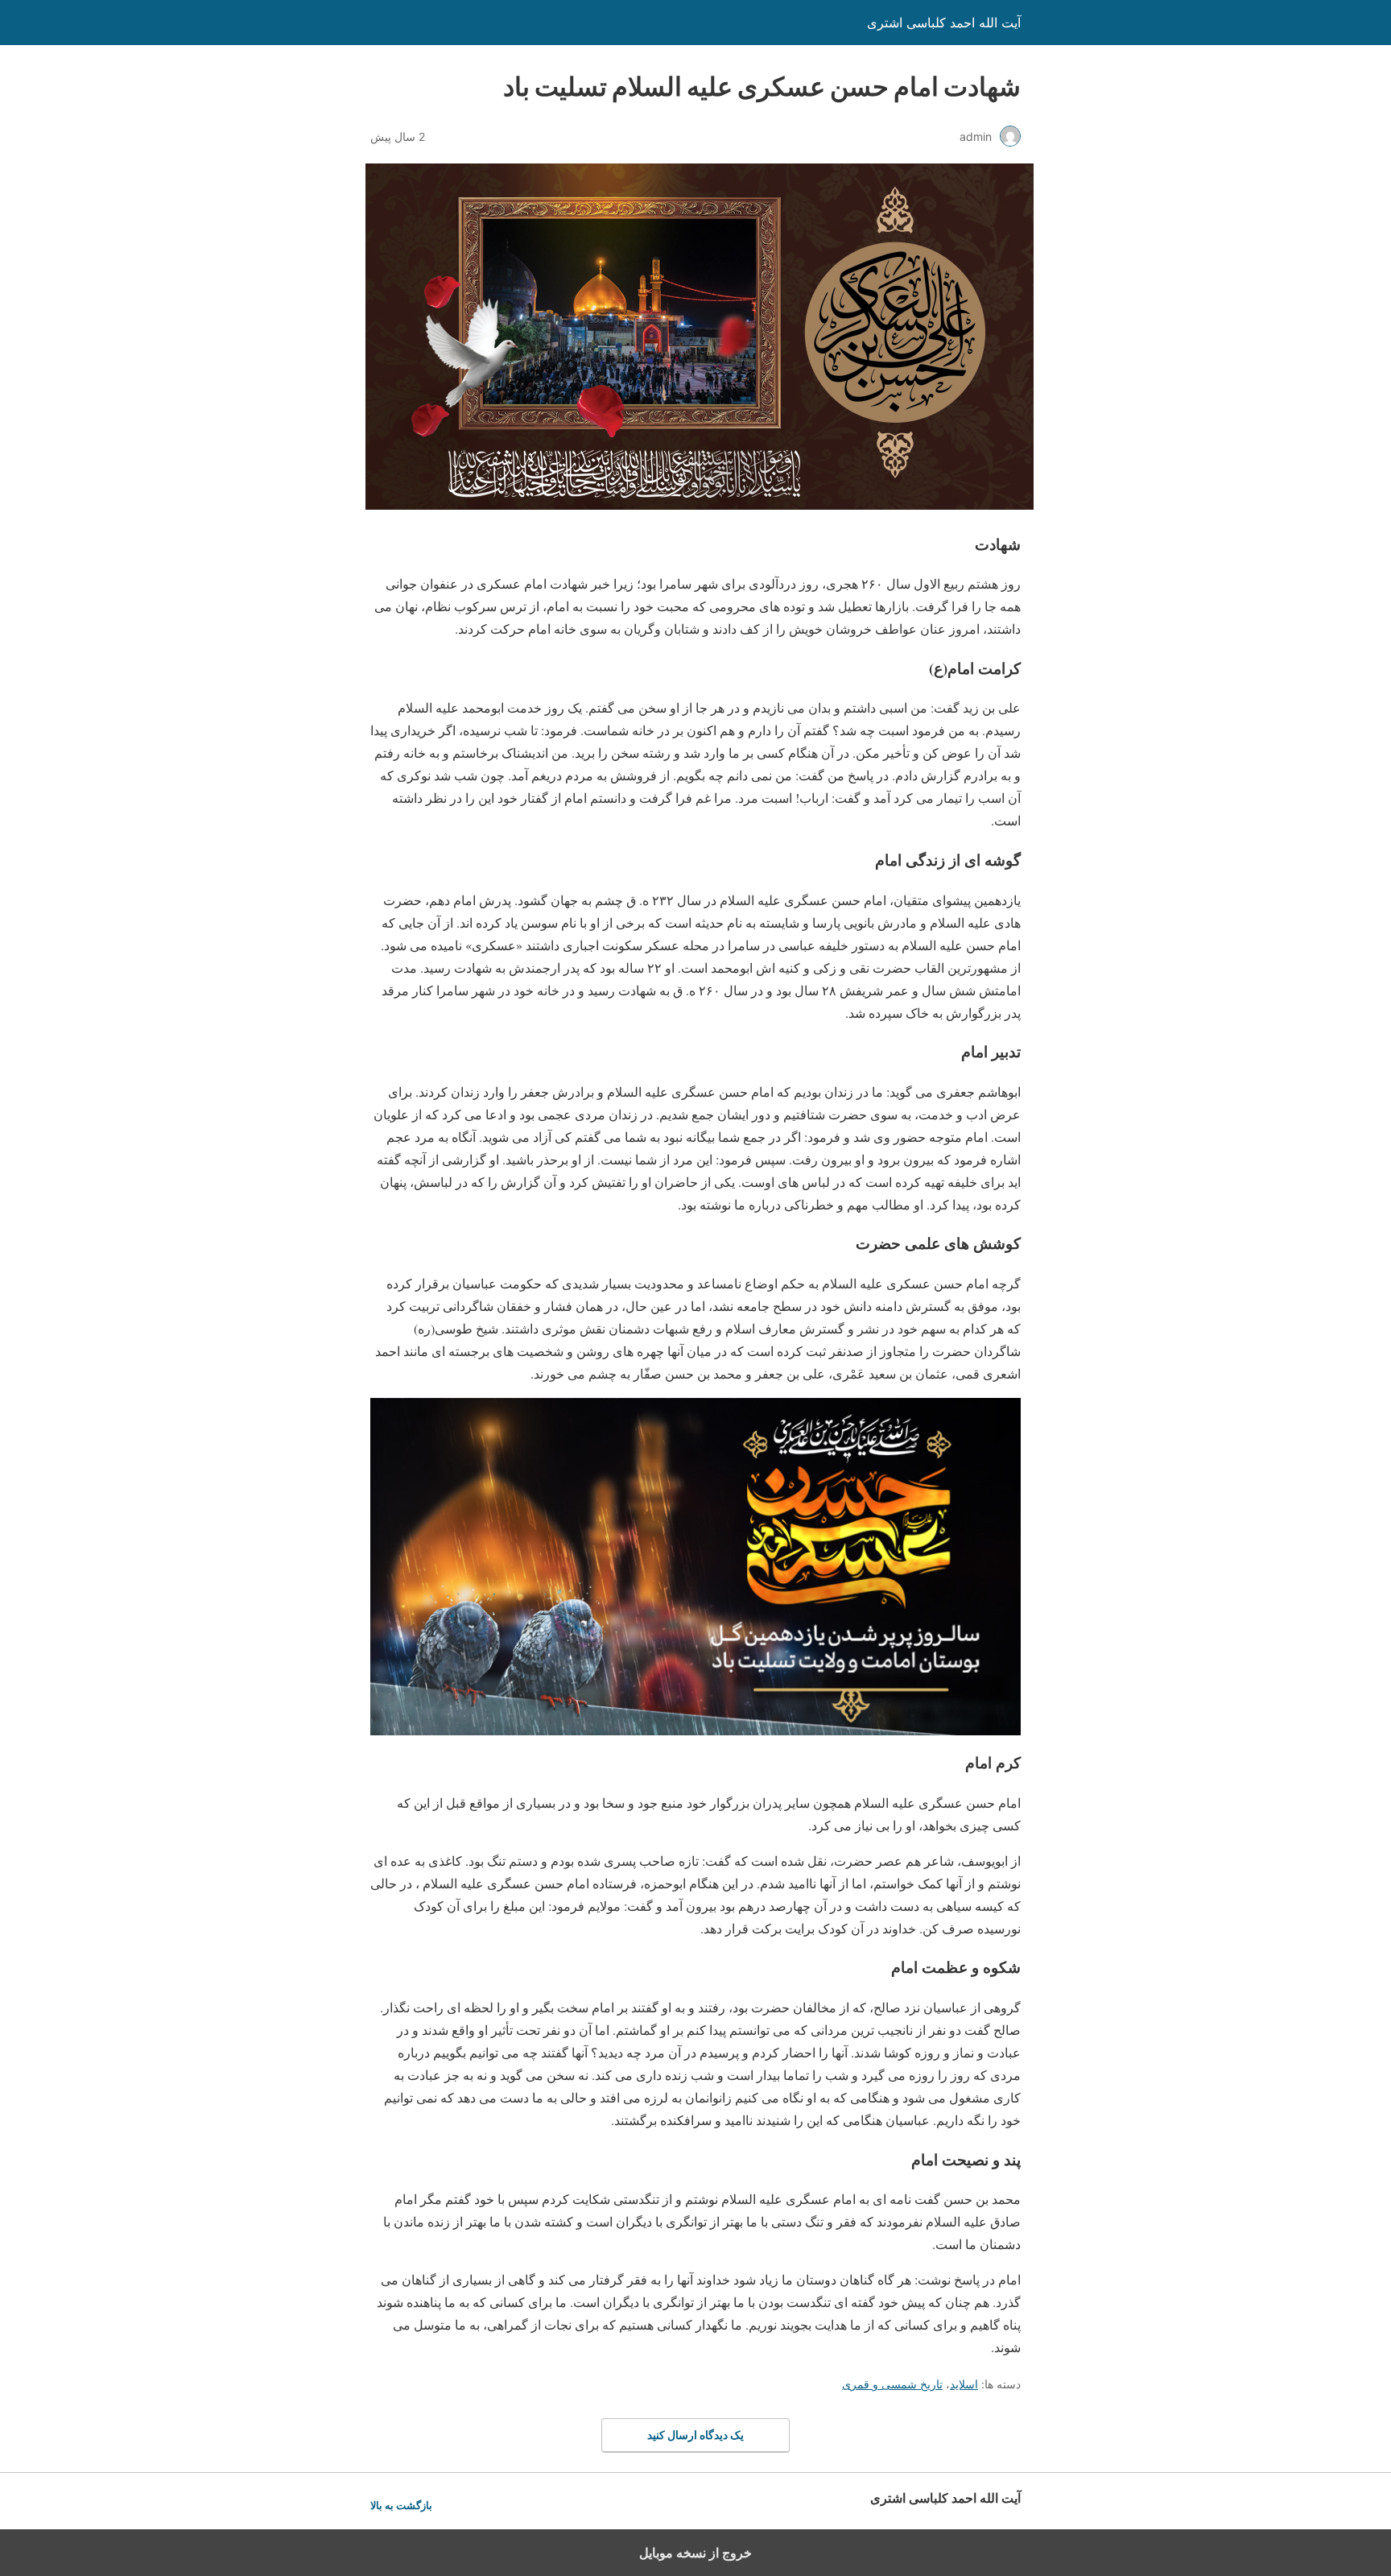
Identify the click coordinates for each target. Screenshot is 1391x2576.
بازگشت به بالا (401, 2506)
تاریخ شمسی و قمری (892, 2384)
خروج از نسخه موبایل (695, 2553)
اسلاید (964, 2384)
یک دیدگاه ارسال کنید (695, 2435)
